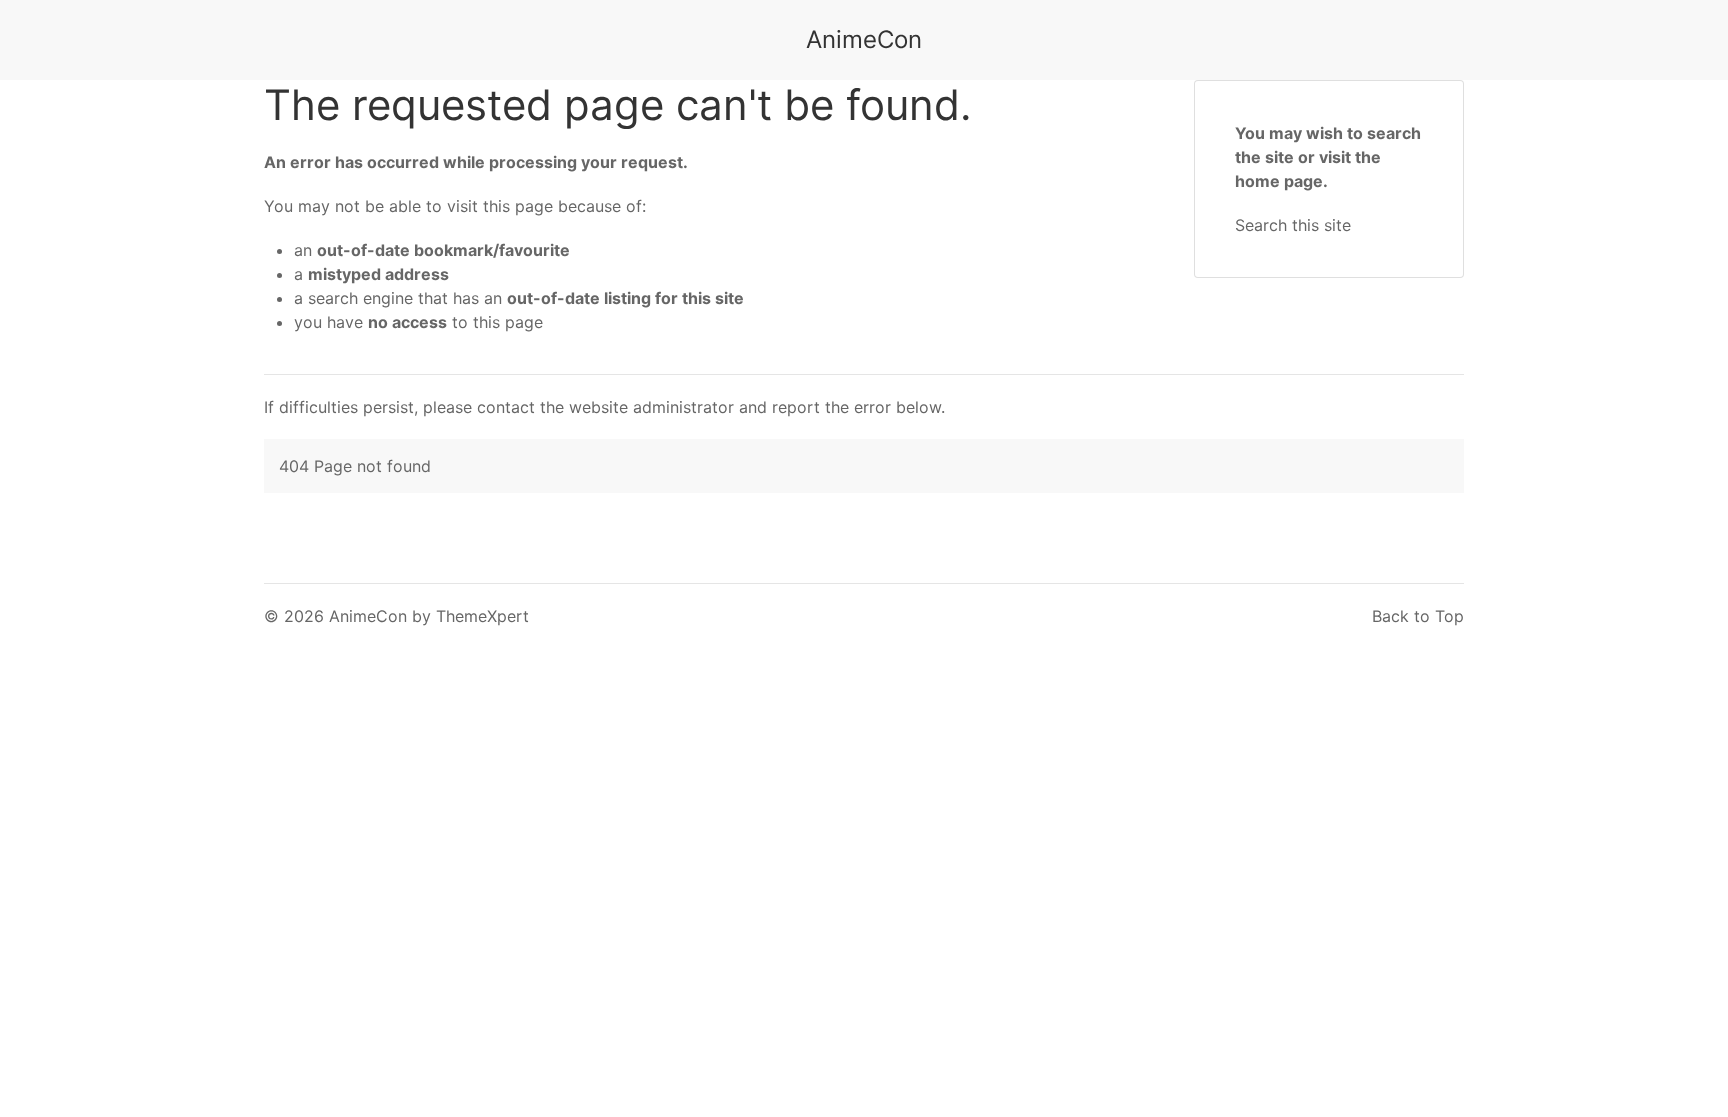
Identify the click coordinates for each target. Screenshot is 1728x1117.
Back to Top (1418, 616)
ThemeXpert (482, 616)
